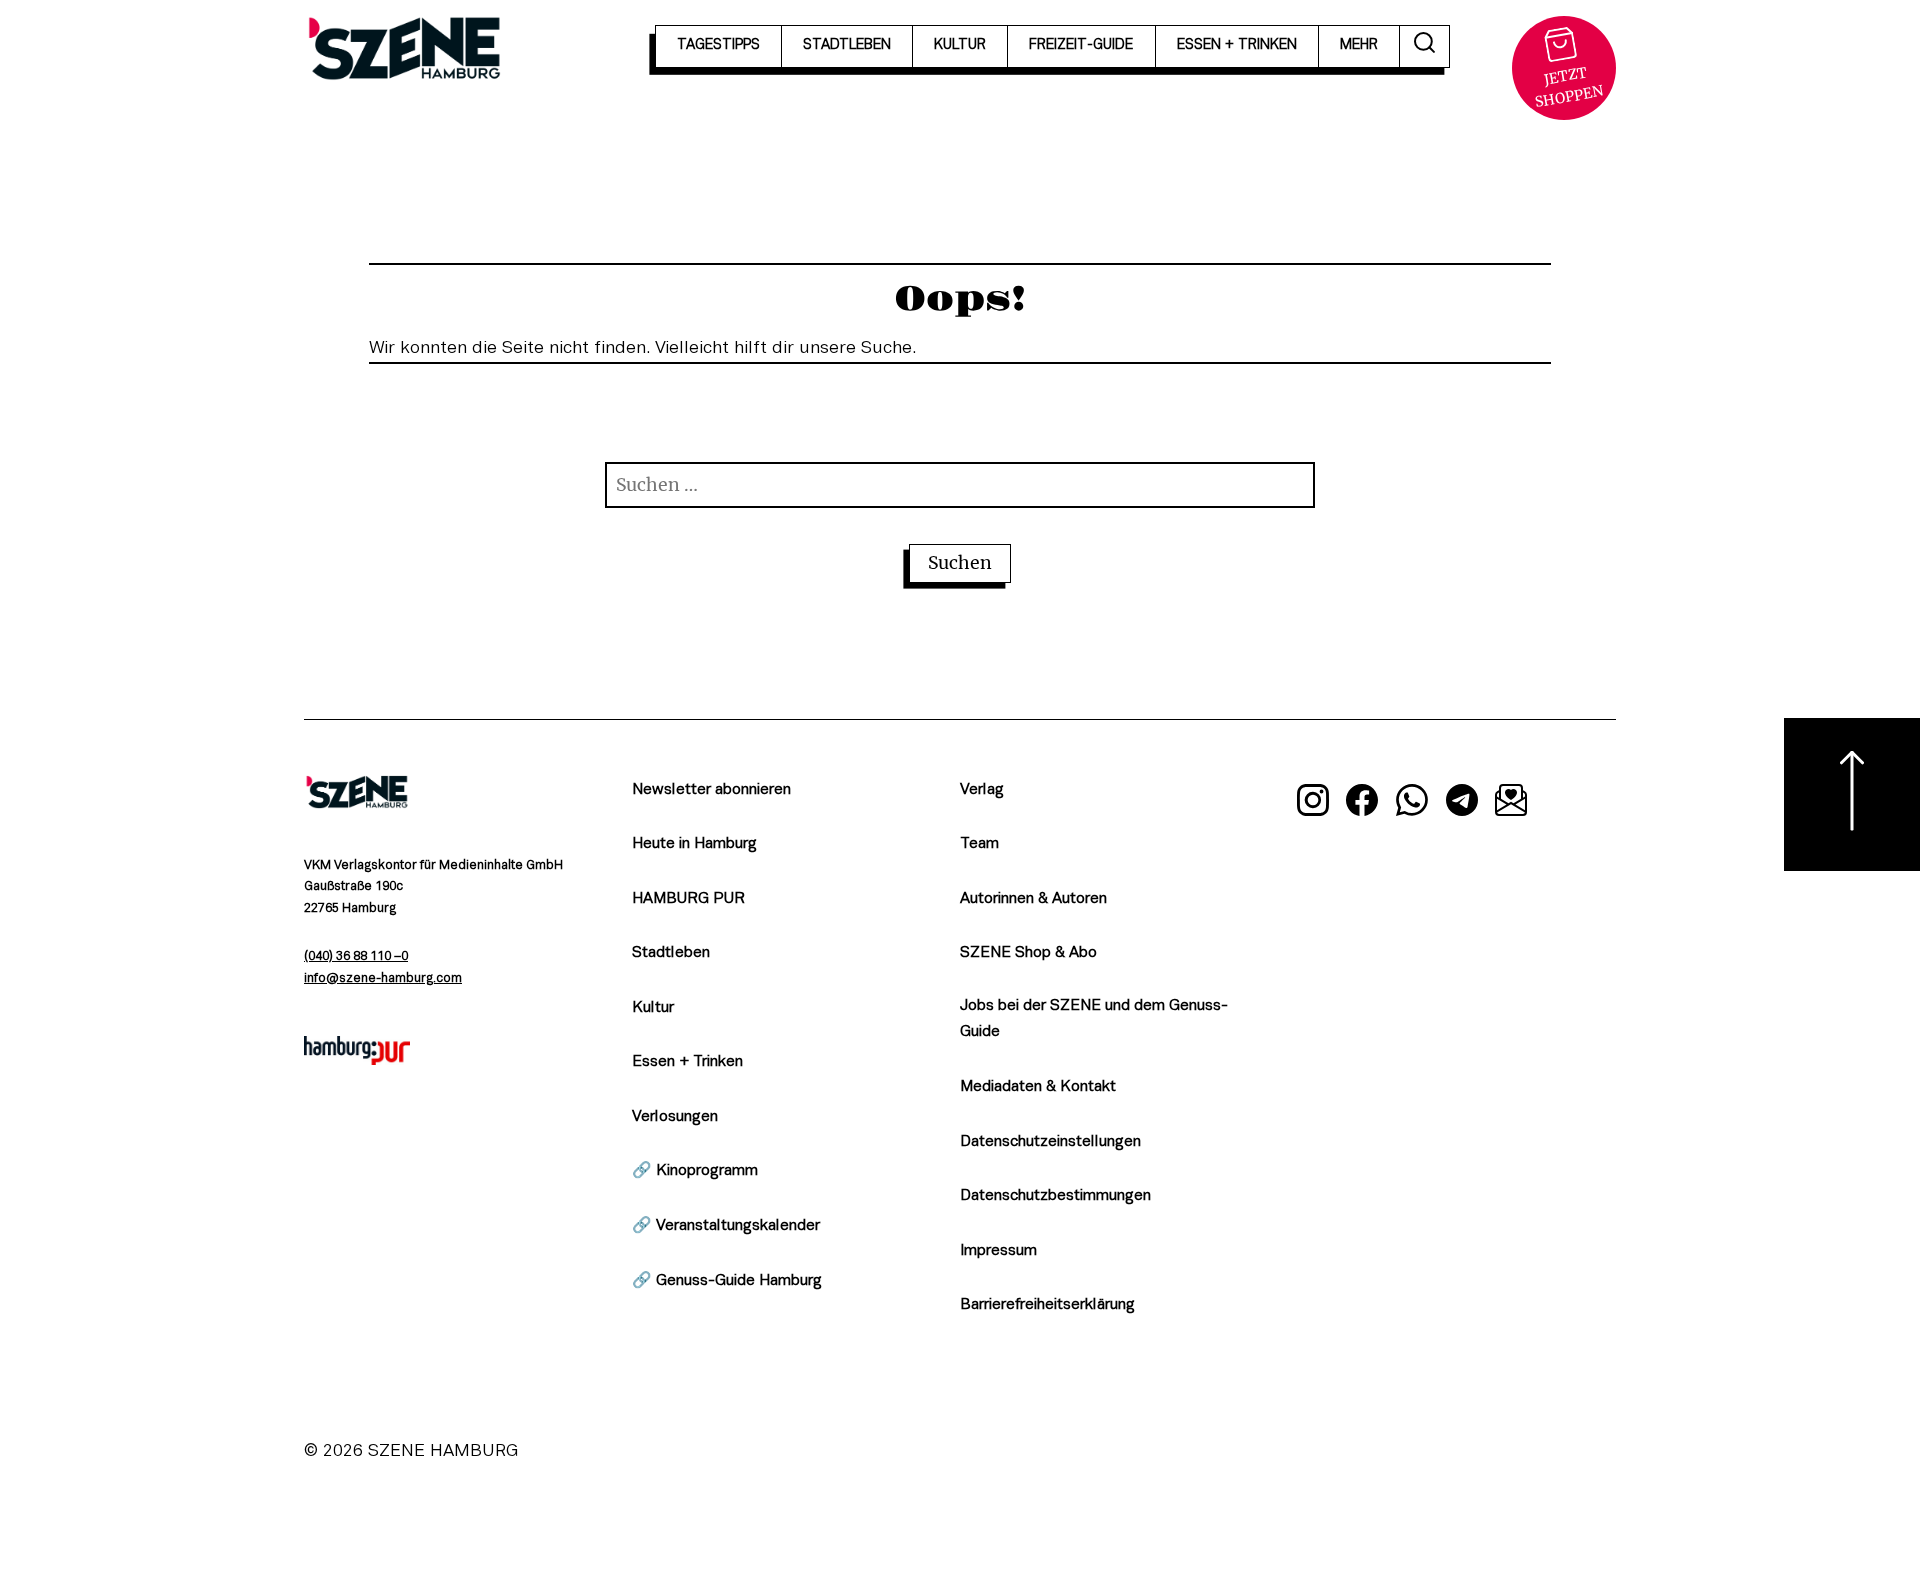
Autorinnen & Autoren (1033, 899)
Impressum (998, 1251)
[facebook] (1363, 804)
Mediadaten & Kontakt (1038, 1087)
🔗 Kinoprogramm (695, 1171)
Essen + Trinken (687, 1062)
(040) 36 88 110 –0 (356, 957)
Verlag (982, 790)
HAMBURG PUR (688, 899)
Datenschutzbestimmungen (1055, 1196)
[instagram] (1313, 804)
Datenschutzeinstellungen (1050, 1142)
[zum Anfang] (1852, 794)
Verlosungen (675, 1117)
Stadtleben (671, 953)
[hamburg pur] (357, 1060)
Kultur (653, 1008)
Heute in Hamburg (694, 844)
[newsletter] (1511, 804)
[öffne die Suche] (1425, 46)
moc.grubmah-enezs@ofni (383, 979)
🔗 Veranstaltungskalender (726, 1226)
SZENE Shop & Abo (1028, 953)
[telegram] (1462, 804)
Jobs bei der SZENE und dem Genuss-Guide (1094, 1019)
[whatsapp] (1412, 804)
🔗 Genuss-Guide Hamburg (727, 1281)
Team (979, 844)
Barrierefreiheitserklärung (1047, 1305)
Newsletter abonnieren (711, 790)
